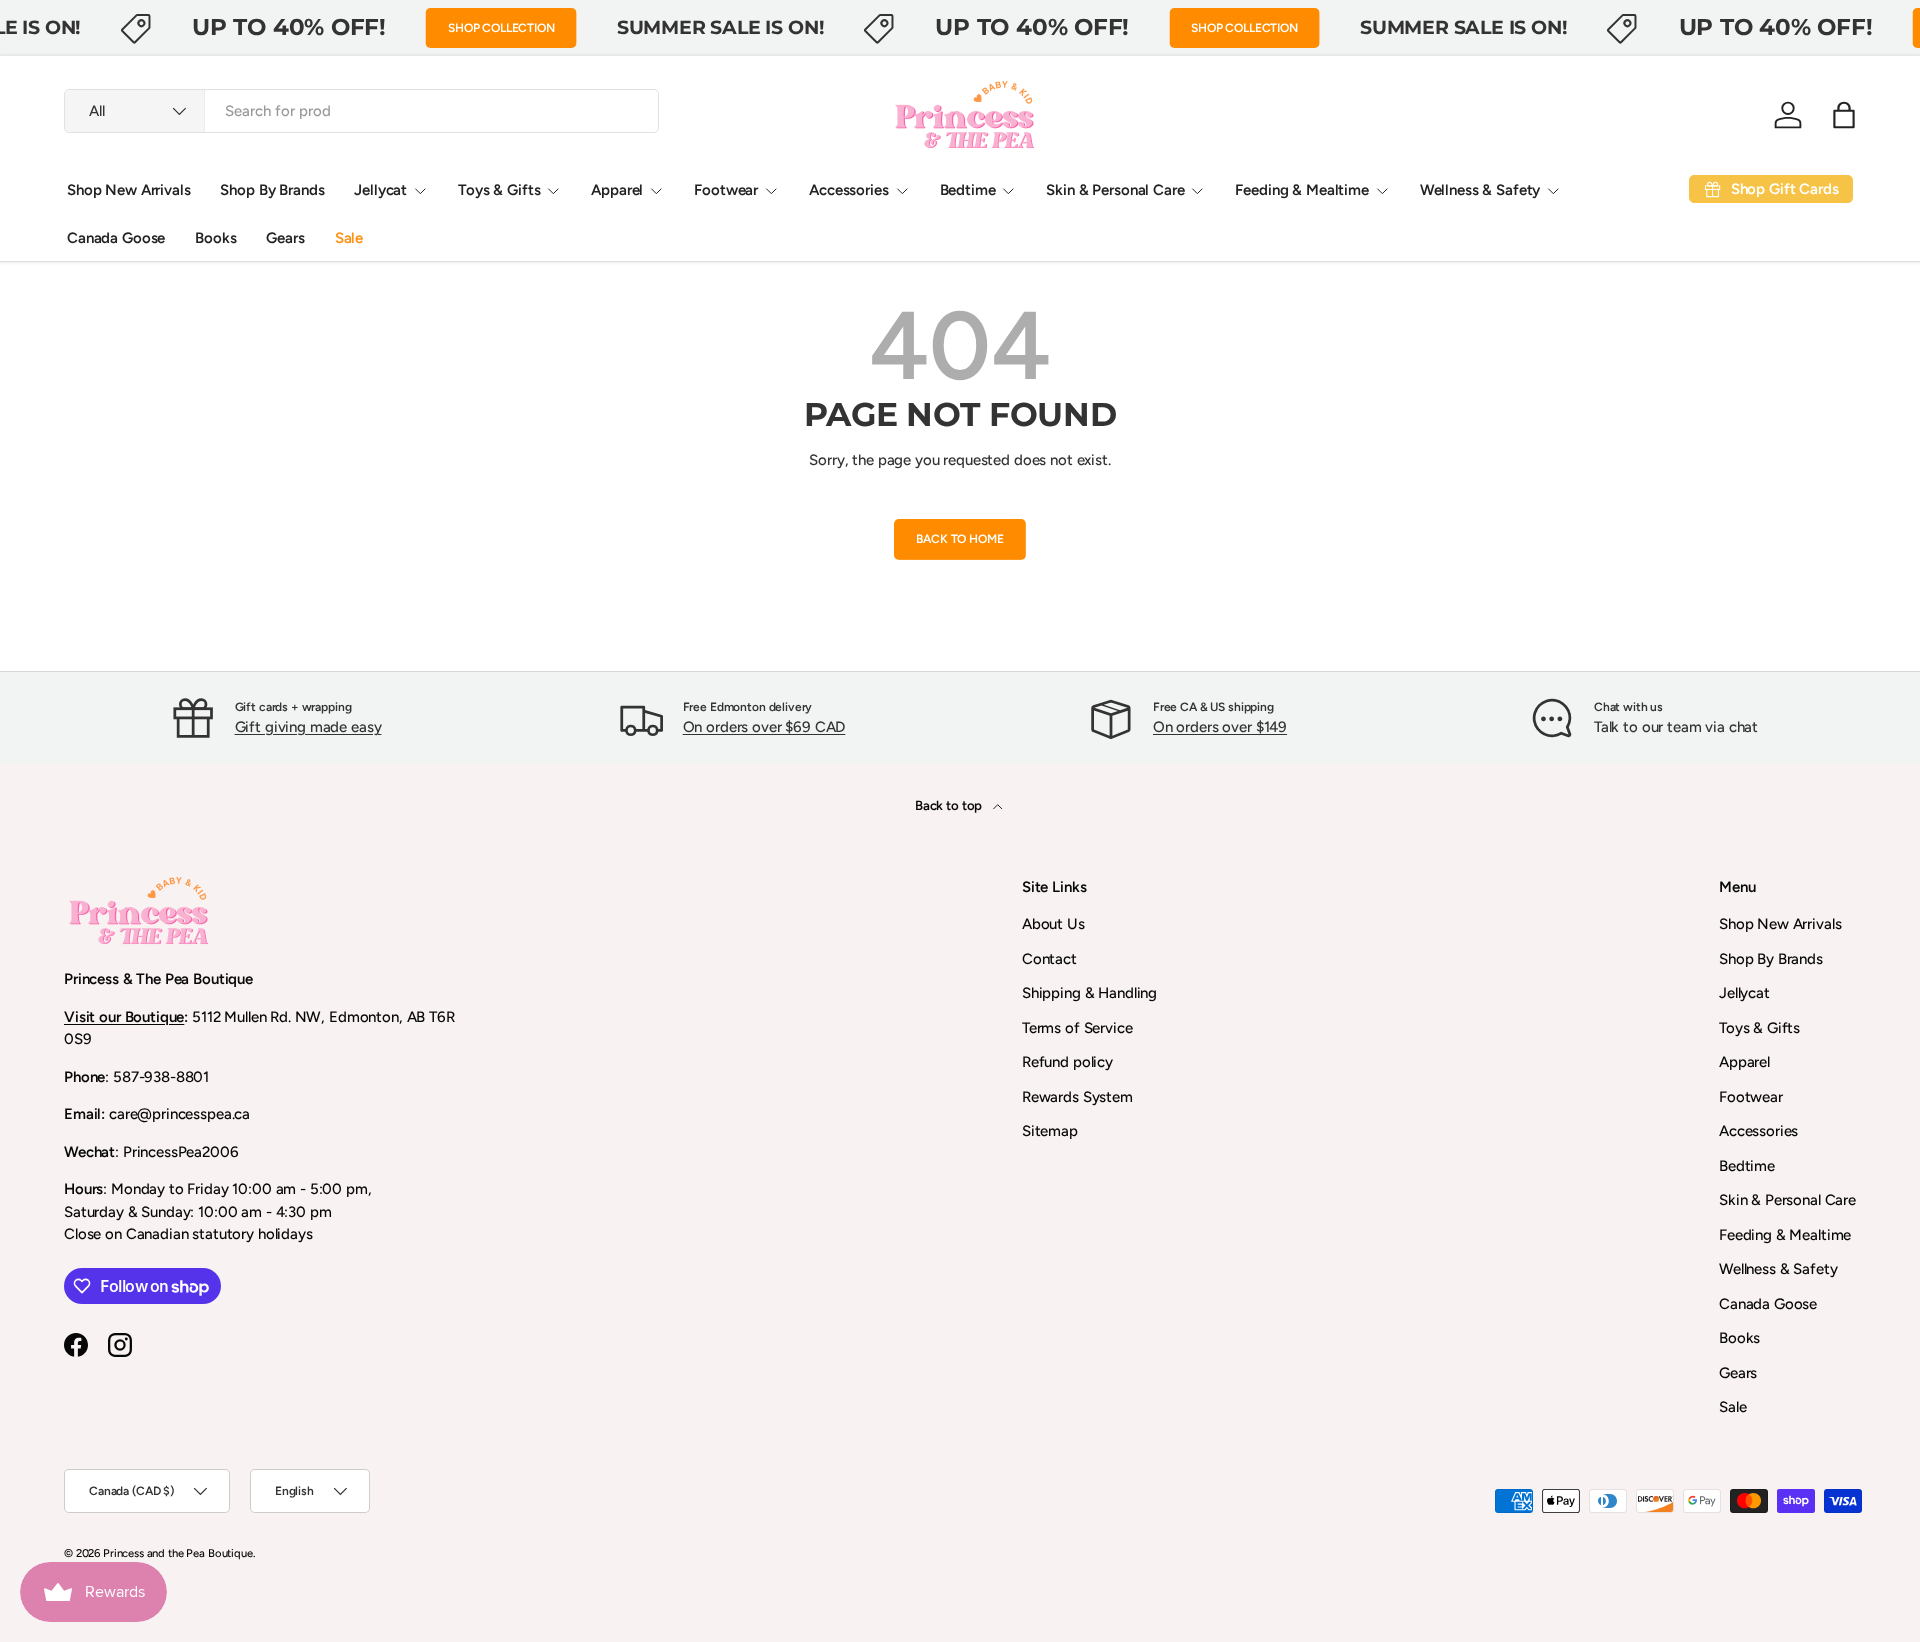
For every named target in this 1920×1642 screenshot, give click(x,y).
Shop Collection (501, 28)
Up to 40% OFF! (289, 27)
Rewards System (1077, 1097)
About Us (1053, 924)
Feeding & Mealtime (1301, 190)
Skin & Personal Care (1115, 190)
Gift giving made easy (308, 727)
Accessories (848, 190)
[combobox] (361, 111)
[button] (1844, 115)
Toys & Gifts (499, 190)
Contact (1049, 959)
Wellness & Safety (1480, 190)
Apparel (617, 190)
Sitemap (1050, 1131)
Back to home (959, 539)
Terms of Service (1077, 1028)
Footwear (726, 190)
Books (215, 238)
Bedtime (968, 190)
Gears (285, 238)
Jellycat (380, 190)
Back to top (950, 805)
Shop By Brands (272, 190)
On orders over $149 (1220, 727)
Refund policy (1067, 1062)
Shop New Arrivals (128, 190)
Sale (349, 238)
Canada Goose (116, 238)
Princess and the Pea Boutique (178, 1553)
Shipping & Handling (1089, 993)
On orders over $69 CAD (764, 727)
